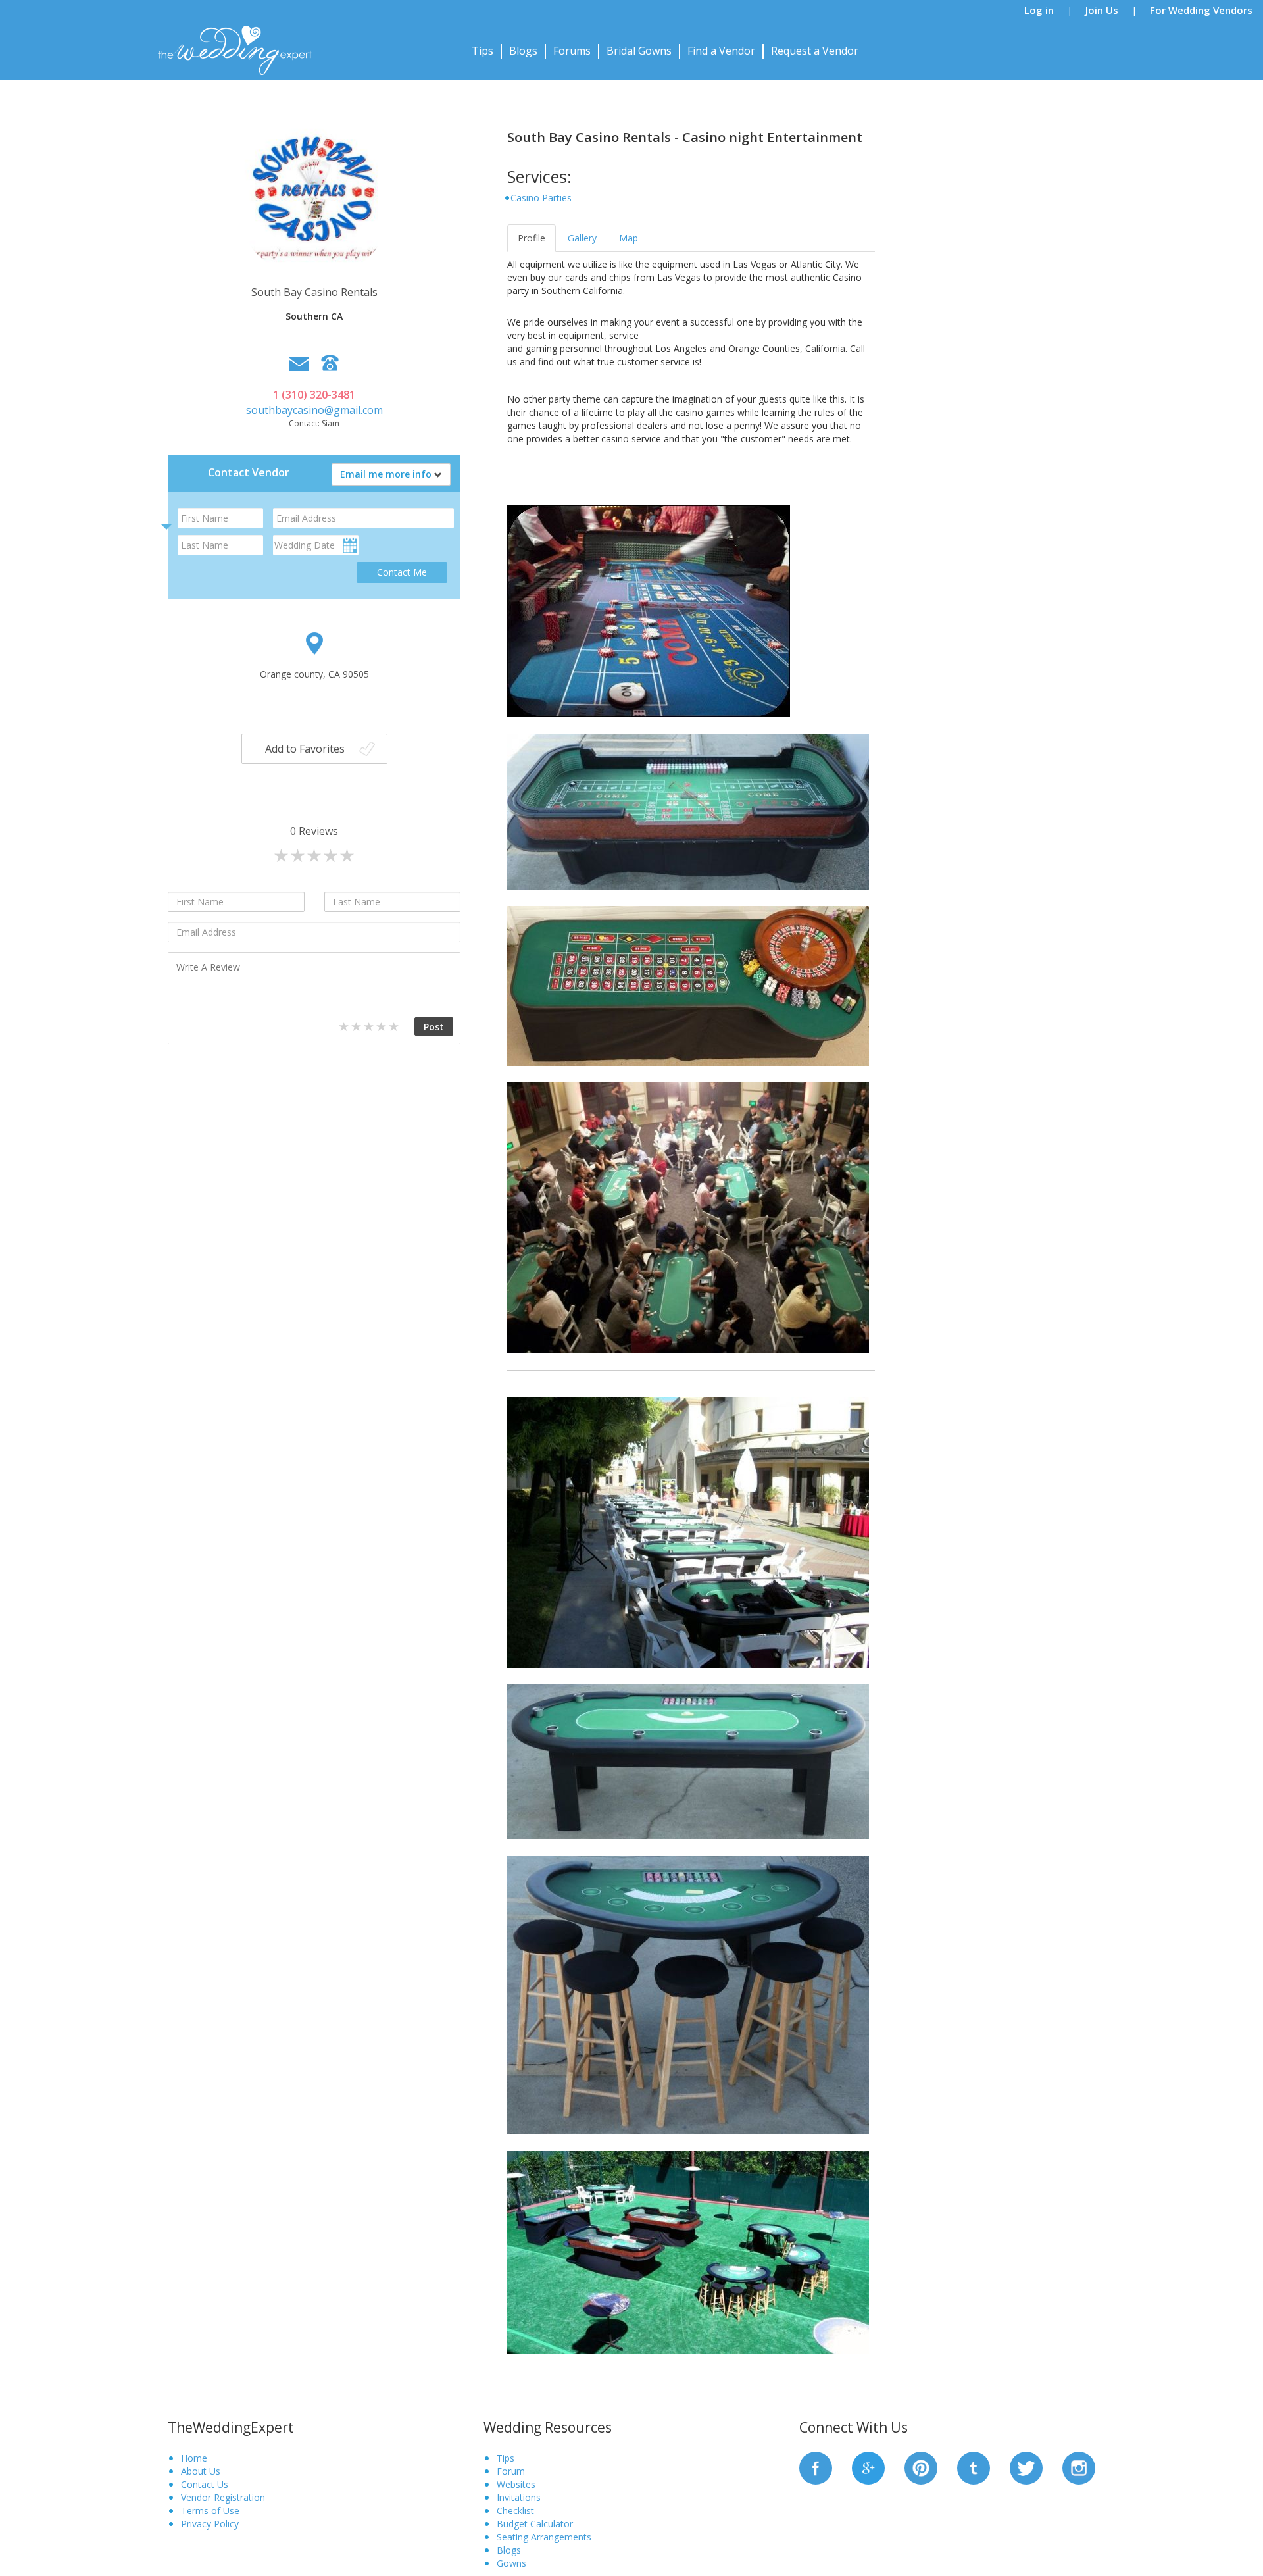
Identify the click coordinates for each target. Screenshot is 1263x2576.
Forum (511, 2471)
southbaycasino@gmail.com (314, 410)
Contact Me (402, 572)
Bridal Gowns (639, 51)
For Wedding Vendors (1201, 10)
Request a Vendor (815, 51)
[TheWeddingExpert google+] (868, 2467)
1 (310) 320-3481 (314, 395)
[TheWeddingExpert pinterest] (921, 2467)
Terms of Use (210, 2511)
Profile (532, 238)
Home (194, 2458)
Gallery (582, 238)
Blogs (523, 51)
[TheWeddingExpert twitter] (1026, 2467)
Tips (483, 51)
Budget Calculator (535, 2524)
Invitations (519, 2497)
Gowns (511, 2563)
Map (629, 238)
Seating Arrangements (544, 2537)
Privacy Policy (210, 2524)
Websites (516, 2484)
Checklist (515, 2511)
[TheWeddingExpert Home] (229, 43)
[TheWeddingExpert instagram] (1079, 2467)
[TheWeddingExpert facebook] (816, 2467)
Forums (572, 51)
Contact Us (205, 2484)
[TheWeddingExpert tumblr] (974, 2467)
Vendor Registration (223, 2497)
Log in (1039, 10)
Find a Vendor (721, 51)
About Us (201, 2471)
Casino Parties (541, 198)
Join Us (1102, 10)
